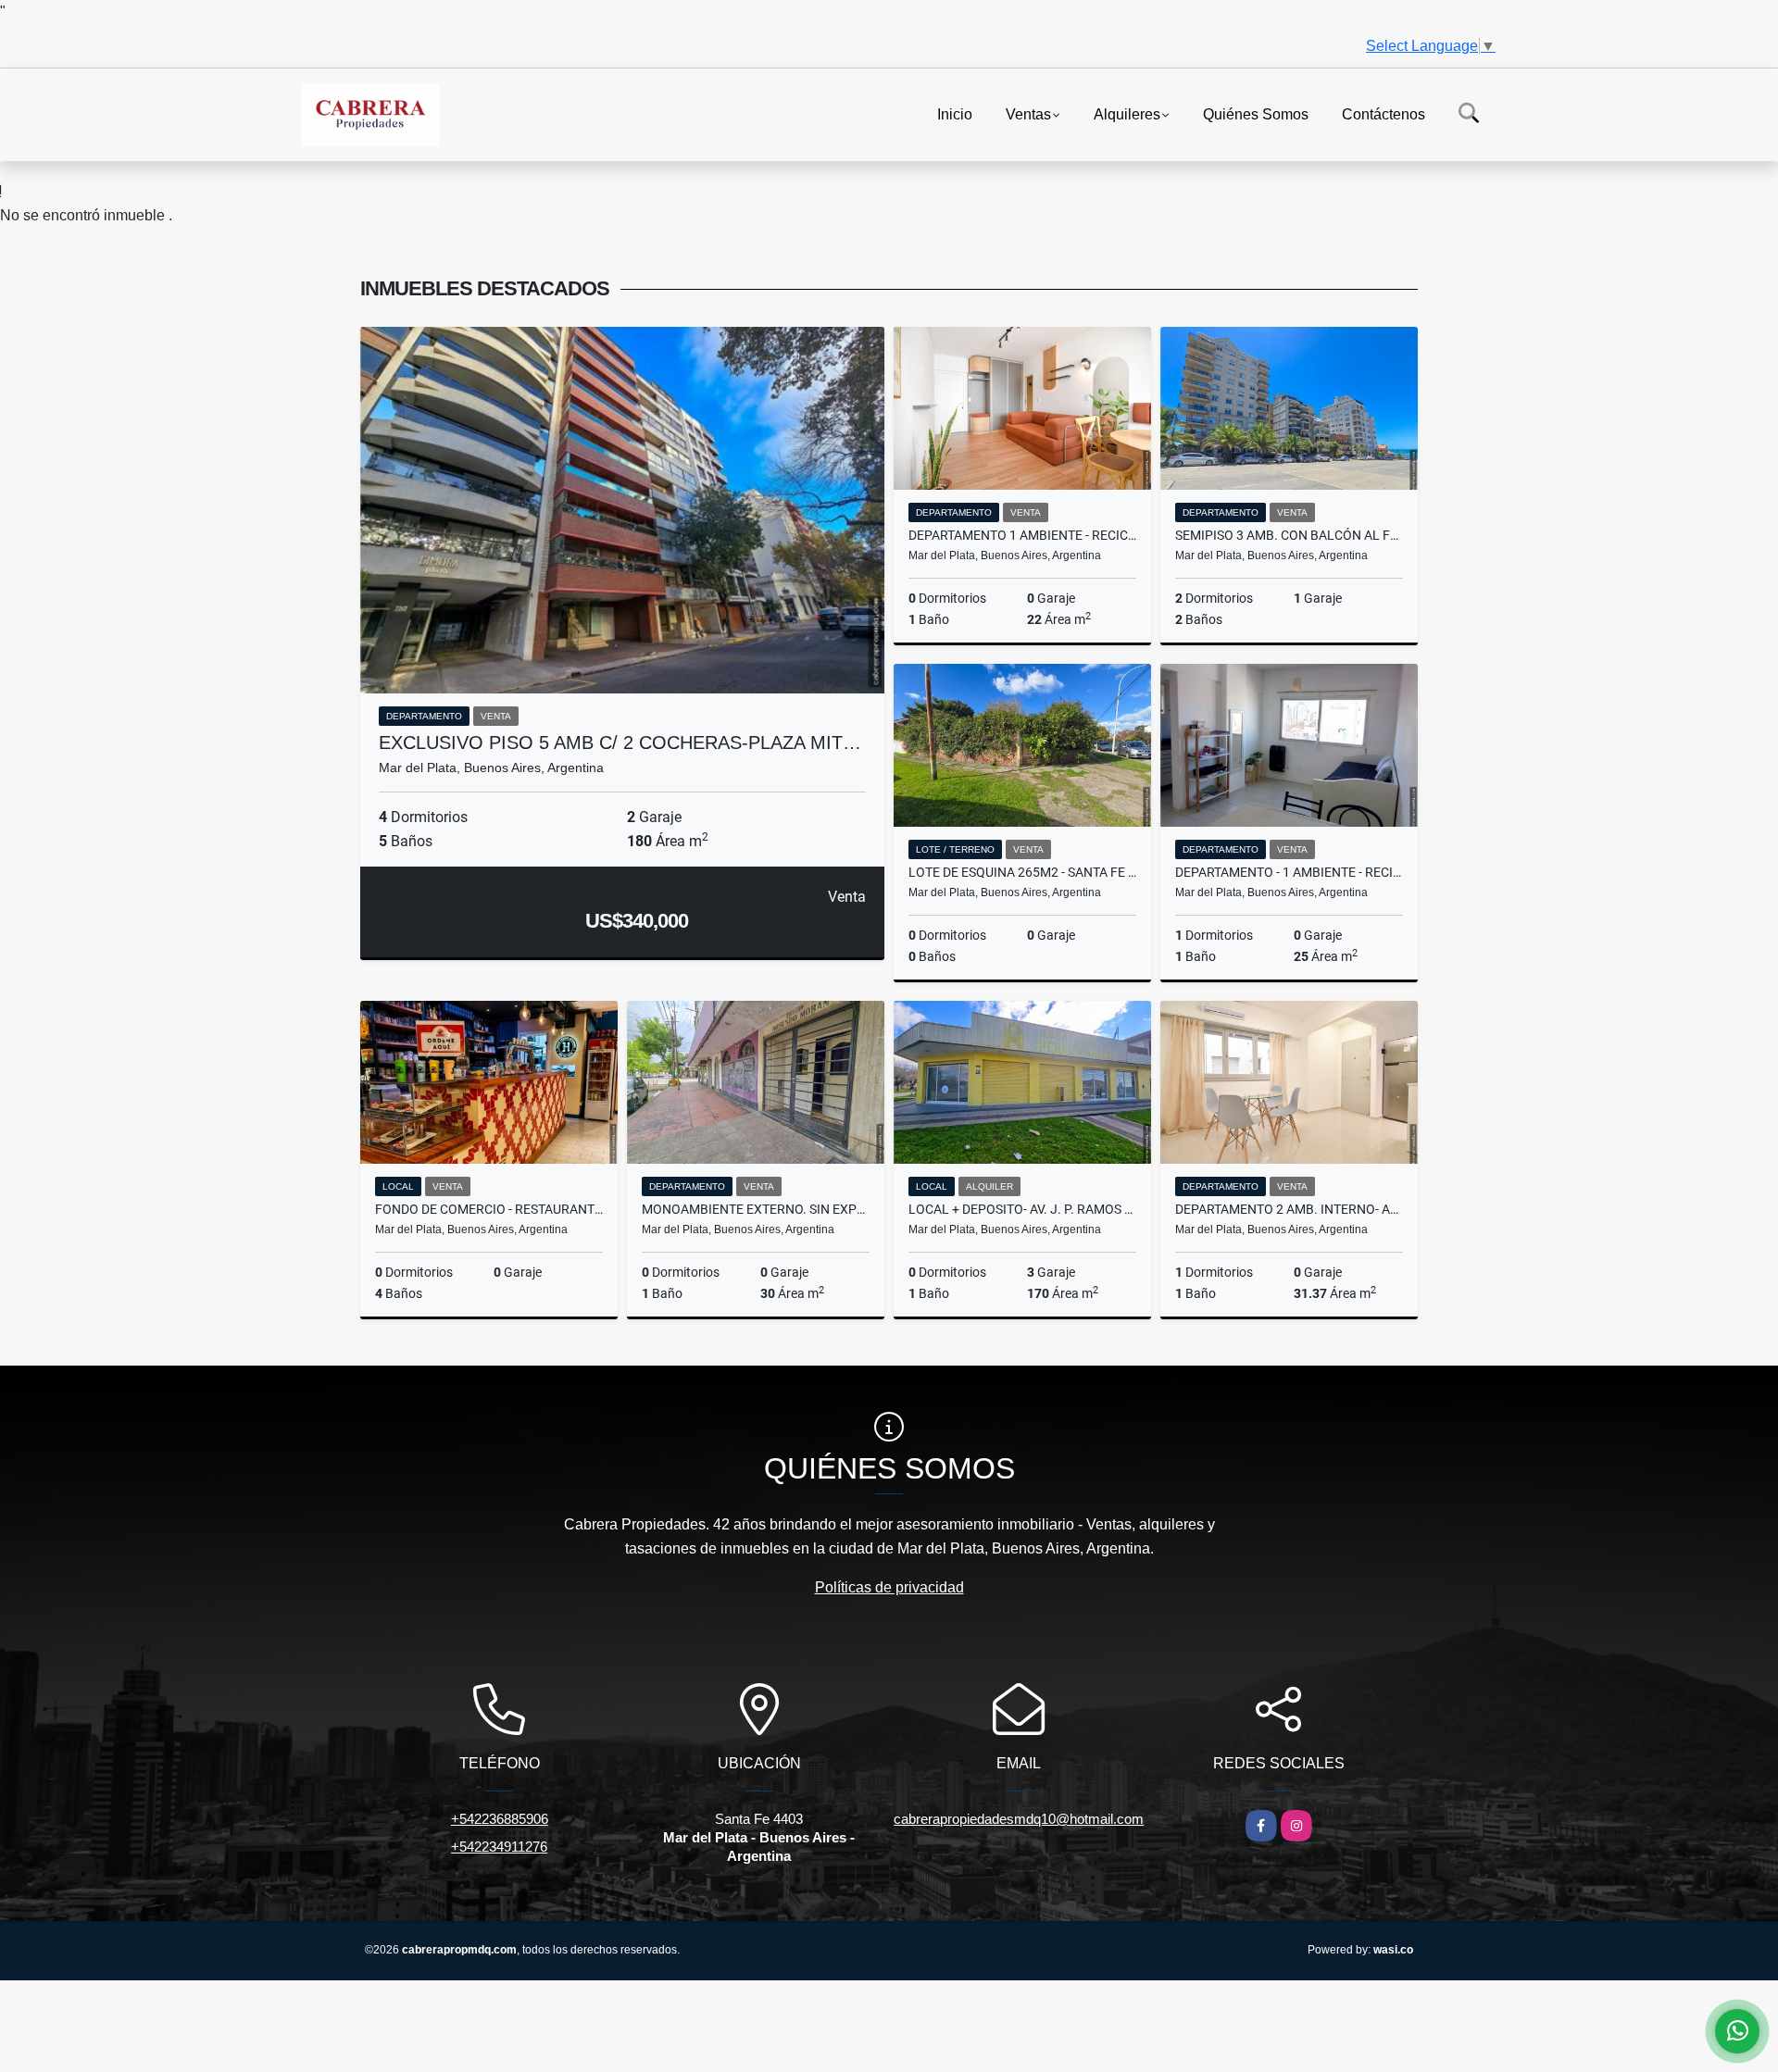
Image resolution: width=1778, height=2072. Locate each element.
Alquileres (1127, 113)
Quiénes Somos (1256, 113)
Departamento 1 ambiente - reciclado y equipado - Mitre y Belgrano (1022, 535)
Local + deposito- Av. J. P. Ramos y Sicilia (1022, 1209)
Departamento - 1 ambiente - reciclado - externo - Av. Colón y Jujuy (1289, 872)
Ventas (1028, 113)
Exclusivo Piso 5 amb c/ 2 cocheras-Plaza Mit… (620, 743)
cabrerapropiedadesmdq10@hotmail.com (1019, 1819)
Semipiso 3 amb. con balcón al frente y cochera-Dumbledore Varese (1289, 535)
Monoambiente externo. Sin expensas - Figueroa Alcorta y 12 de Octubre (756, 1209)
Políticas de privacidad (889, 1587)
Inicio (955, 113)
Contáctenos (1384, 113)
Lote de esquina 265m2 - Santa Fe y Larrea (1022, 872)
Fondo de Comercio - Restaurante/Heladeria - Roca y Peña (489, 1209)
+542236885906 (500, 1819)
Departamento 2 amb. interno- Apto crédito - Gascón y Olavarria (1289, 1209)
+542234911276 (499, 1847)
